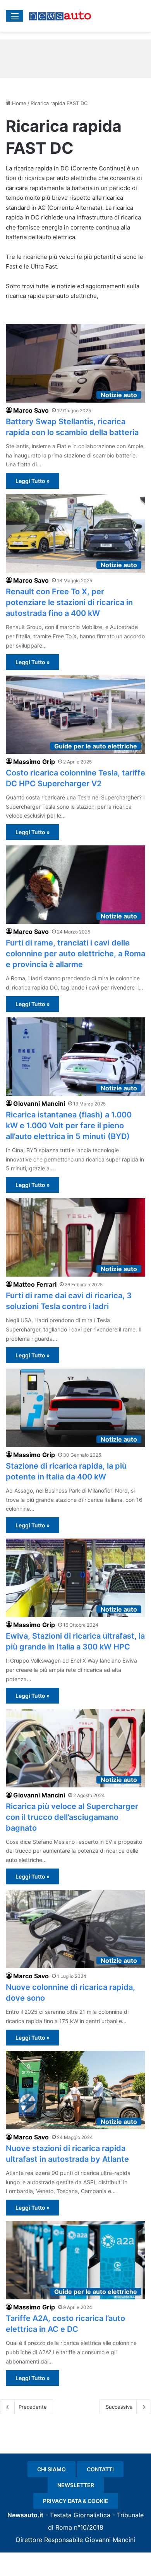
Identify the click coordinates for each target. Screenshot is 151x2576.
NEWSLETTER (76, 2485)
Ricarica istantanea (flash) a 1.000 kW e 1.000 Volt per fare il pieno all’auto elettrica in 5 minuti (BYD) (69, 1126)
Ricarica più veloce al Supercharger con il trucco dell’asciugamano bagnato (72, 1817)
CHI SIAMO (51, 2469)
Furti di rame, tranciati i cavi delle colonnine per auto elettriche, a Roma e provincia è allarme (75, 954)
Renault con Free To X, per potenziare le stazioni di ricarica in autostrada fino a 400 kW (69, 602)
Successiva (119, 2407)
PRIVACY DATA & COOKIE (76, 2501)
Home (18, 103)
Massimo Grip (34, 762)
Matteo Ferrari (35, 1284)
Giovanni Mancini (39, 1104)
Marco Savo (31, 410)
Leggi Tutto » (33, 481)
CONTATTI (100, 2469)
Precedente (33, 2407)
